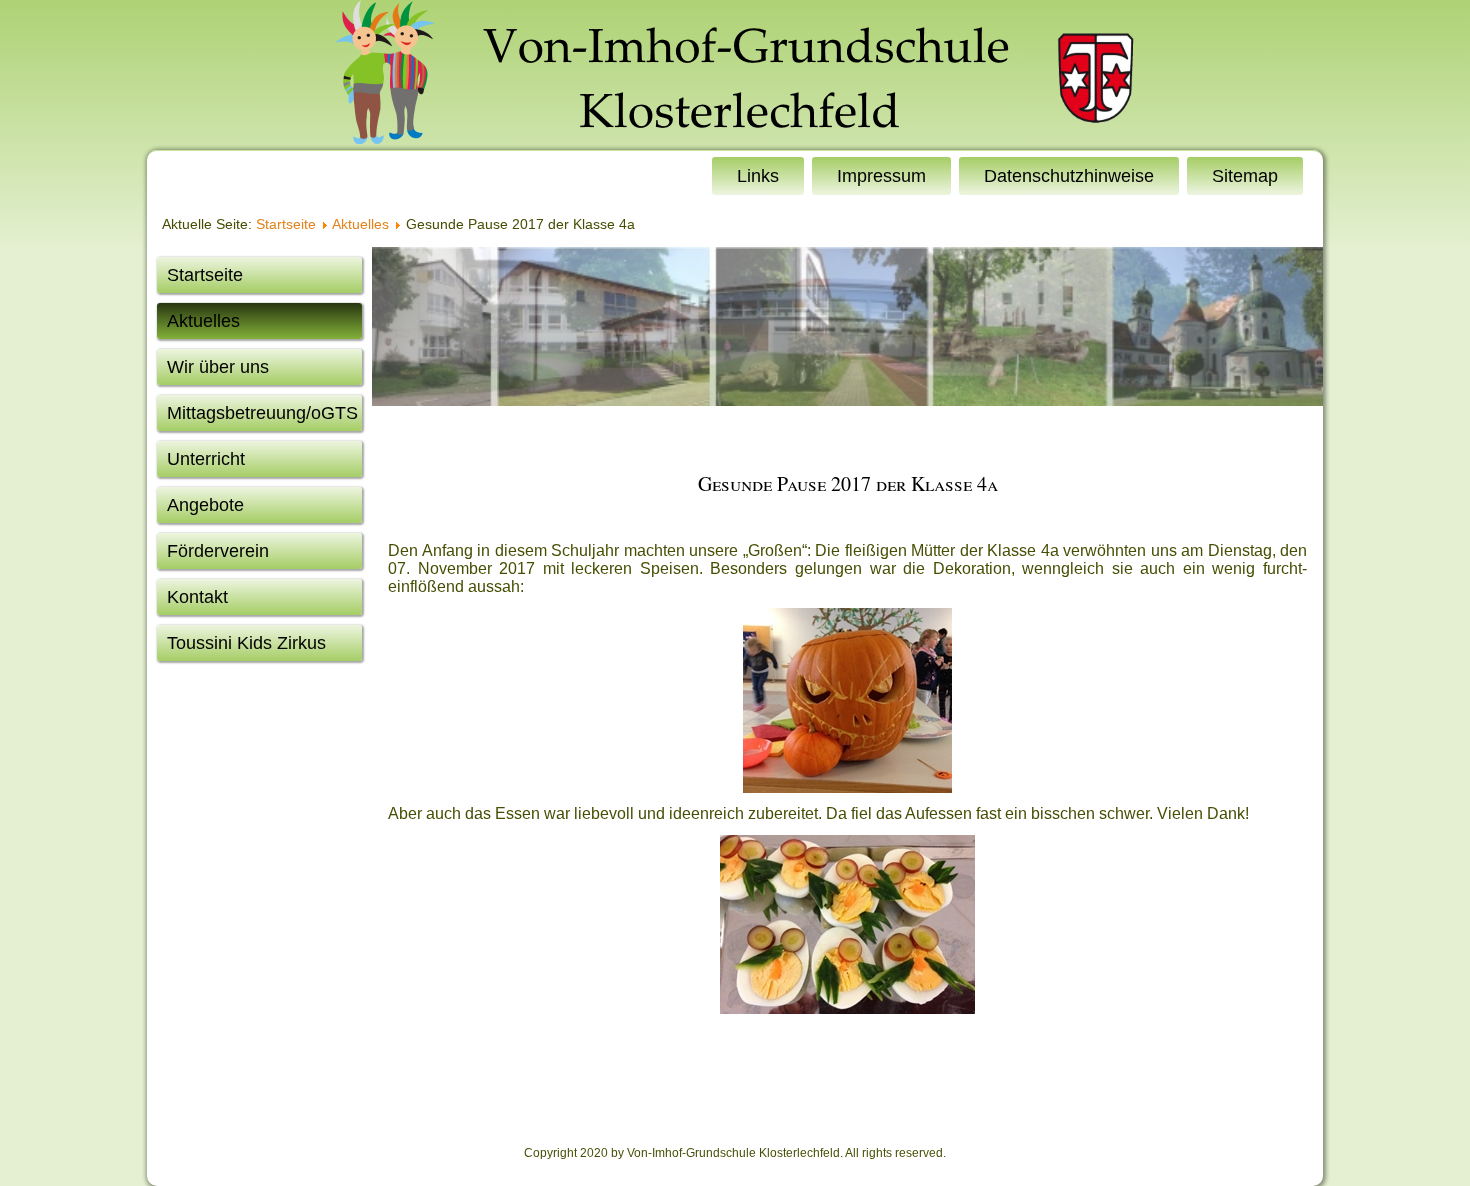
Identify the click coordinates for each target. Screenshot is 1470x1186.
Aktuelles (360, 224)
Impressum (881, 176)
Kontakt (197, 597)
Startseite (286, 224)
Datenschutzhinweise (1069, 176)
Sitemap (1245, 176)
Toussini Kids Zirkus (246, 643)
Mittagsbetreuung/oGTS (262, 413)
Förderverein (218, 551)
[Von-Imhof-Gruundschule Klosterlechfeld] (735, 75)
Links (758, 176)
